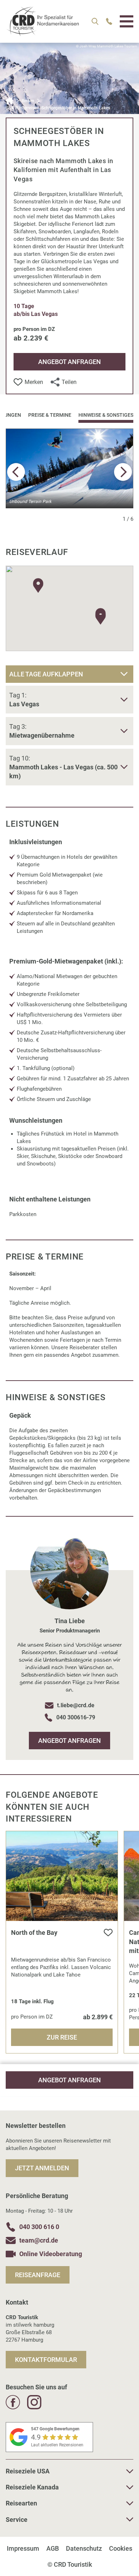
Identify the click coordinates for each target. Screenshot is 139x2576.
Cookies (121, 2548)
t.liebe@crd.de (76, 1705)
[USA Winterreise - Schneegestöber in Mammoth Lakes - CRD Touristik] (42, 32)
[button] (123, 472)
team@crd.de (39, 2240)
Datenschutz (84, 2548)
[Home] (10, 101)
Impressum (23, 2548)
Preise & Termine (50, 415)
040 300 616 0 (39, 2227)
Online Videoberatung (51, 2254)
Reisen (28, 101)
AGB (53, 2548)
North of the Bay (34, 1933)
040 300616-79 (76, 1717)
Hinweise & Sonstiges (106, 415)
